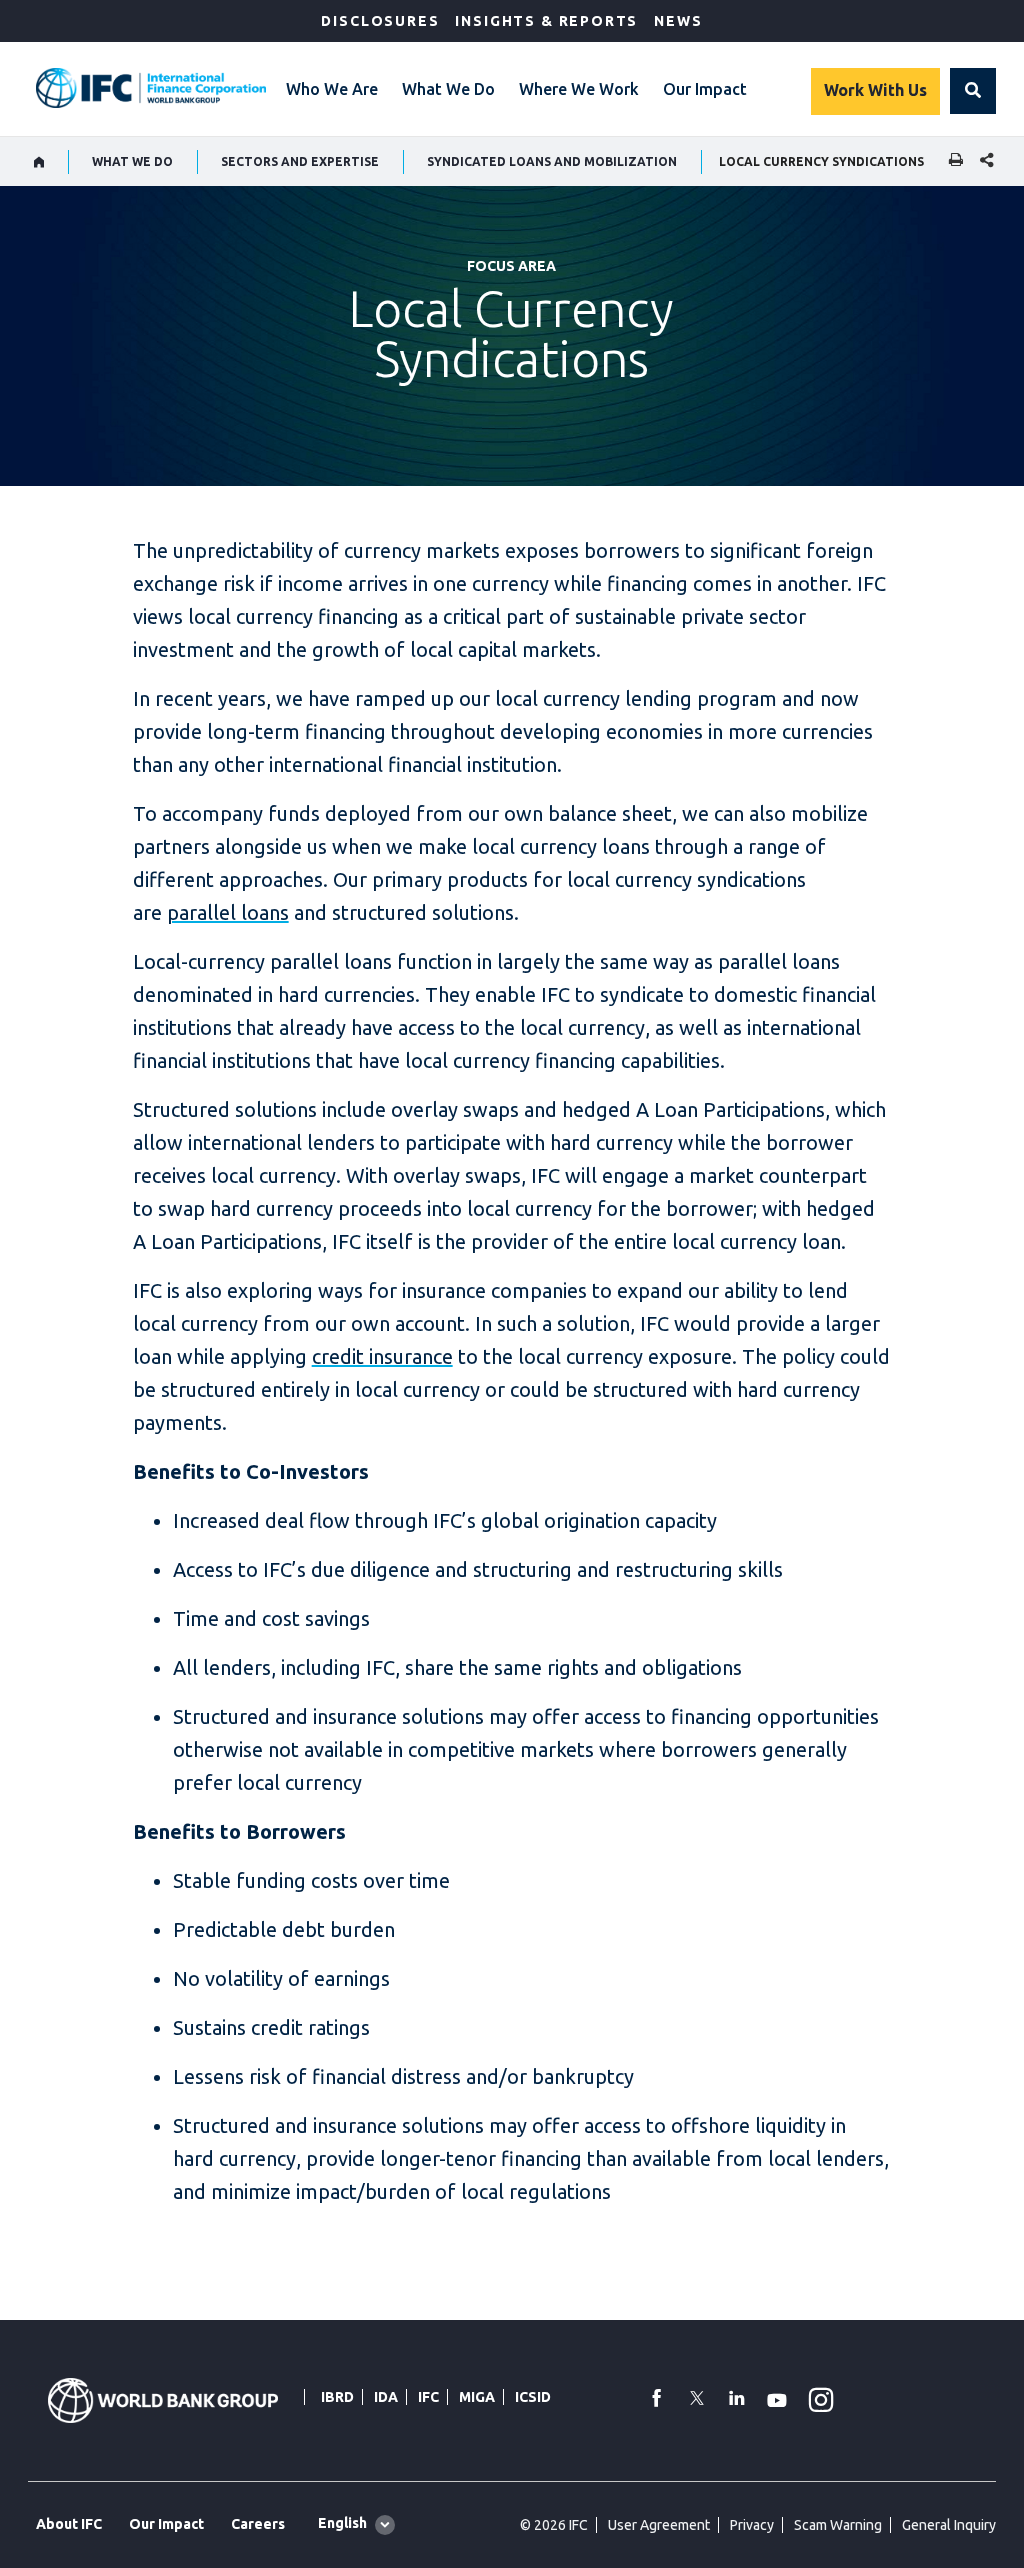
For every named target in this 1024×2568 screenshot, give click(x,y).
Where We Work (579, 89)
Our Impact (705, 89)
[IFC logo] (151, 88)
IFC (428, 2397)
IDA (386, 2397)
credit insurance (382, 1356)
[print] (951, 161)
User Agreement (659, 2525)
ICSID (533, 2397)
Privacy (752, 2525)
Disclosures (380, 21)
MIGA (477, 2397)
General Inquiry (949, 2525)
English (342, 2523)
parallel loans (228, 912)
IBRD (337, 2397)
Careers (258, 2524)
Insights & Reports (546, 21)
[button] (973, 91)
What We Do (448, 89)
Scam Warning (838, 2525)
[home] (39, 162)
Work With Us (875, 90)
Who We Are (332, 89)
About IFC (69, 2524)
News (678, 21)
